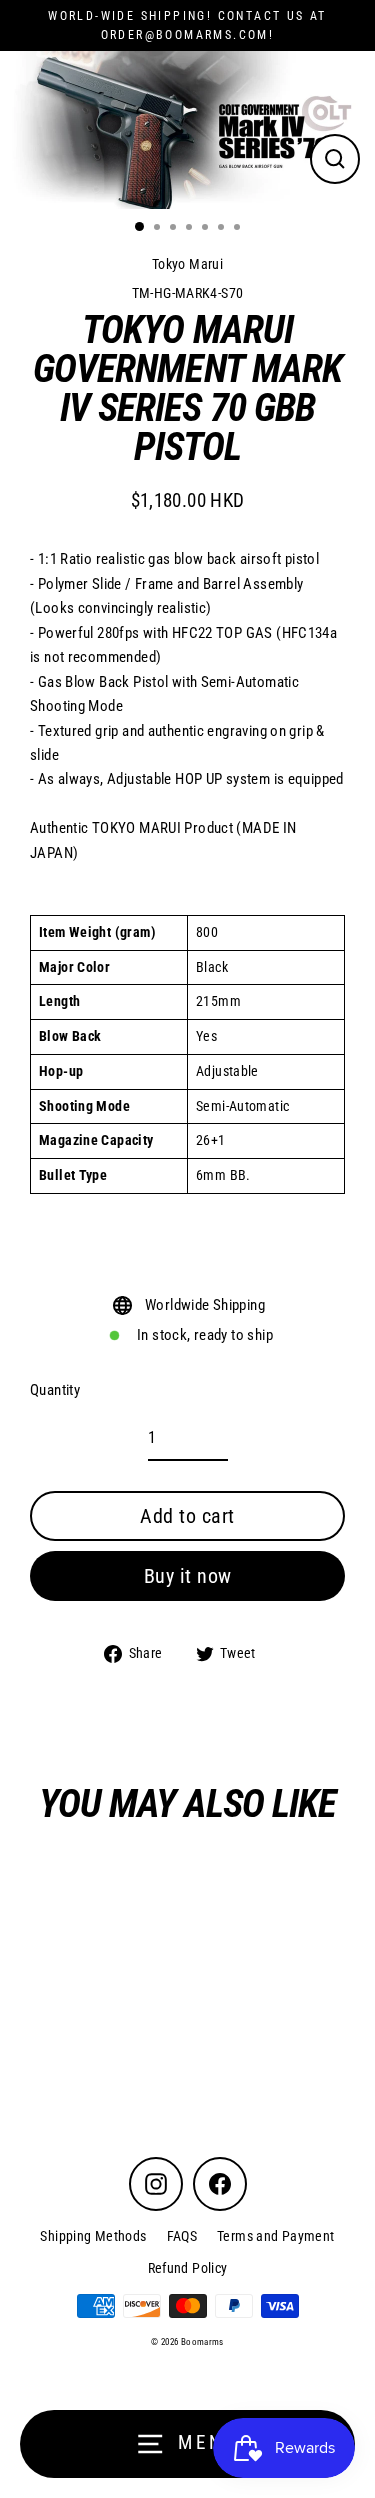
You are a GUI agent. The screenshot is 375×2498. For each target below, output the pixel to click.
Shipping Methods (93, 2236)
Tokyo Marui (187, 264)
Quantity (55, 1390)
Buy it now (188, 1576)
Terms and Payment (276, 2236)
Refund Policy (188, 2268)
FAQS (182, 2236)
